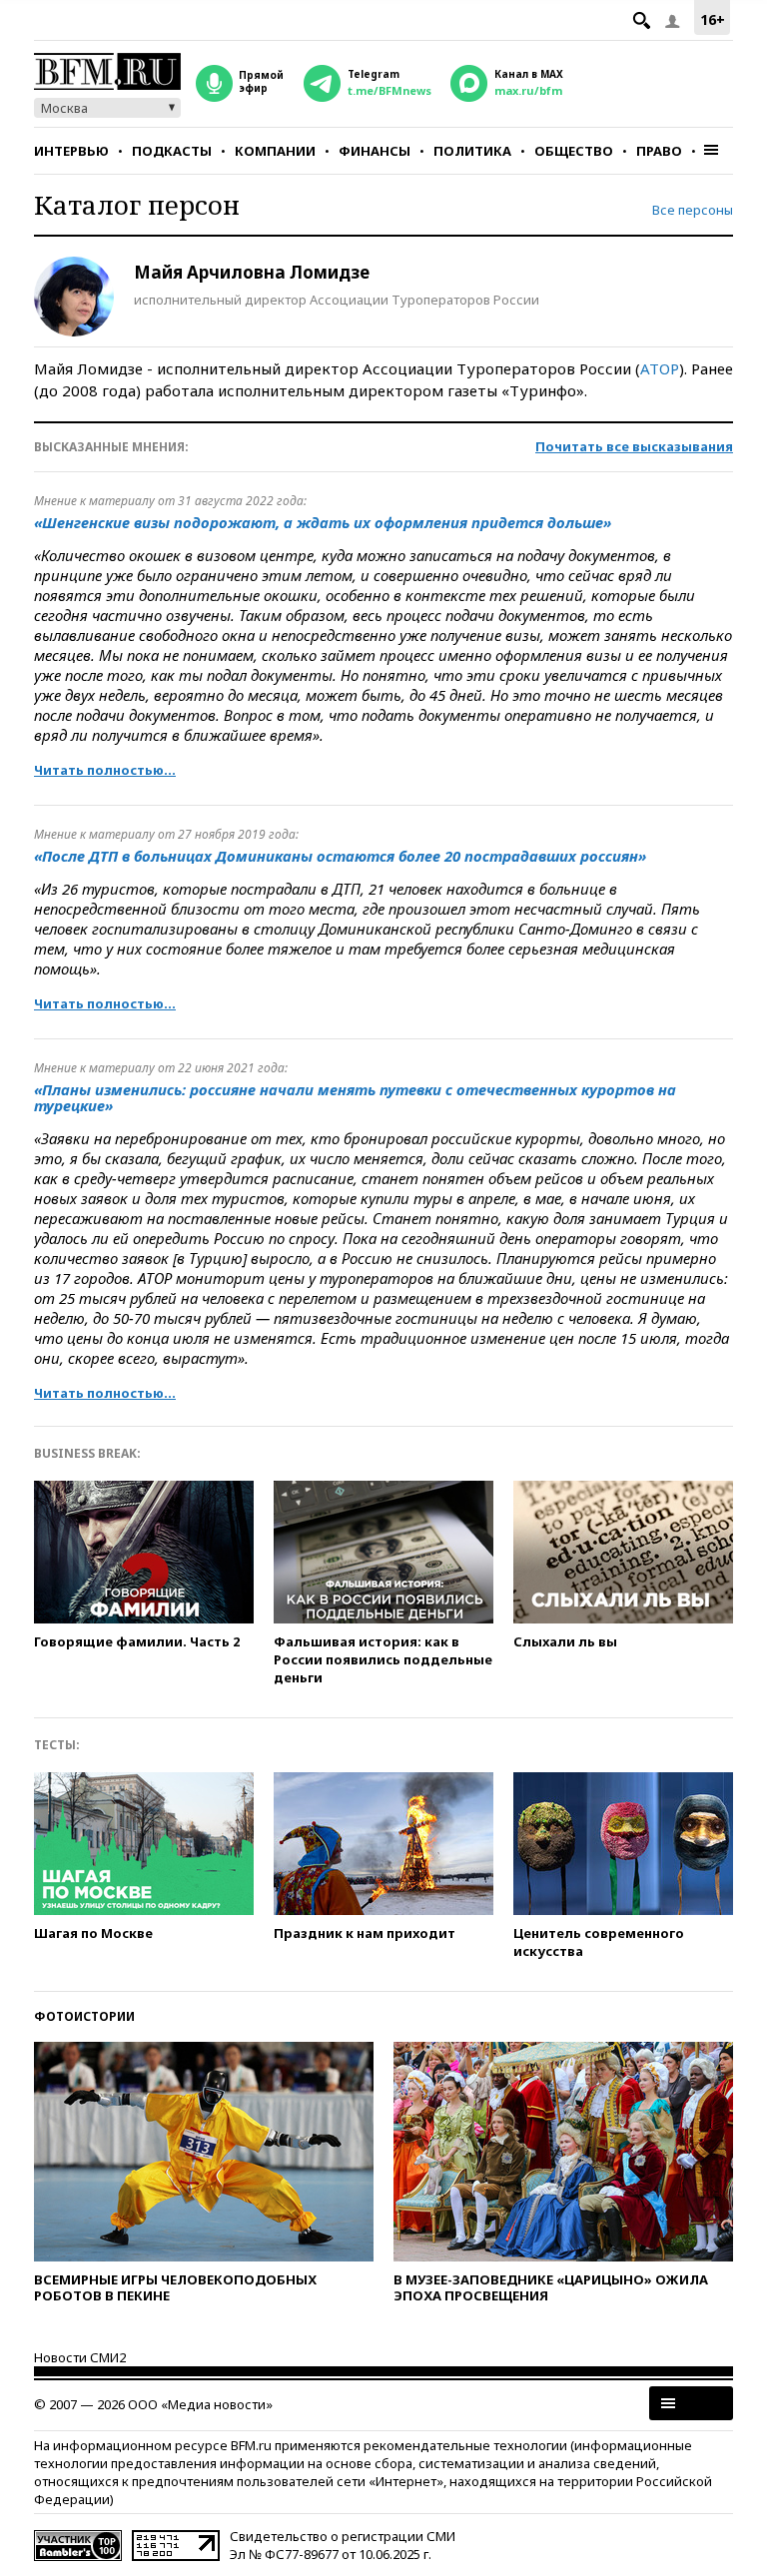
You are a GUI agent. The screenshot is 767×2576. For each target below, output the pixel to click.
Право (659, 151)
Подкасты (172, 151)
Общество (574, 151)
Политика (472, 151)
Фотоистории (84, 2016)
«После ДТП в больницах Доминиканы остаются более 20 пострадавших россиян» (340, 856)
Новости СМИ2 (80, 2357)
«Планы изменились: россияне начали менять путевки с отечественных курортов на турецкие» (355, 1097)
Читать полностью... (105, 770)
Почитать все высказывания (634, 446)
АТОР (660, 368)
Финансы (375, 151)
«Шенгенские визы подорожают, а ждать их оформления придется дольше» (323, 522)
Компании (275, 151)
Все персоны (693, 210)
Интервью (71, 151)
